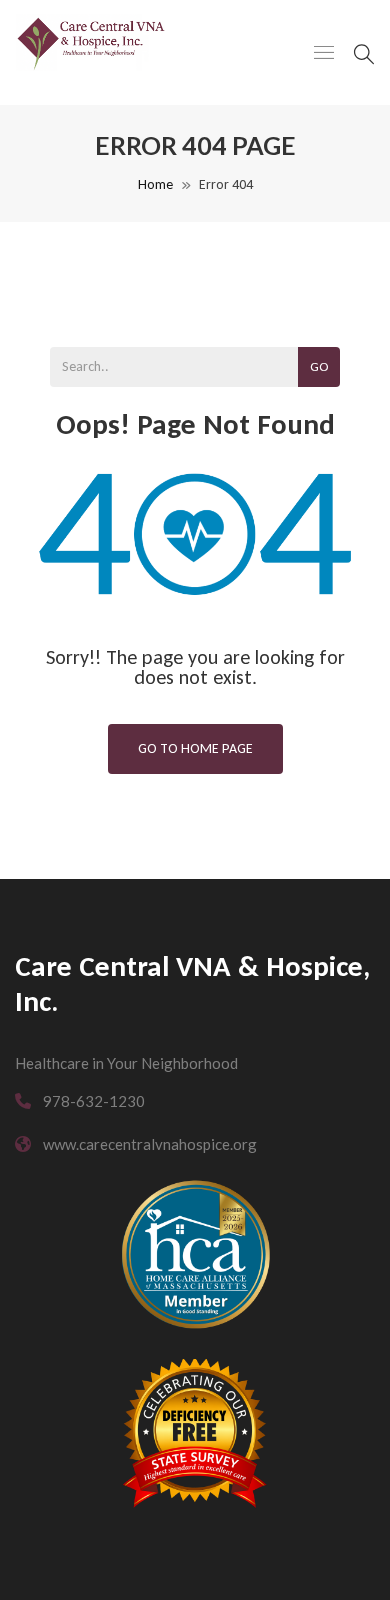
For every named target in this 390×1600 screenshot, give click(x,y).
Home (155, 184)
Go (319, 366)
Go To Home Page (195, 748)
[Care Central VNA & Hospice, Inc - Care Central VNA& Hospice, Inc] (90, 52)
